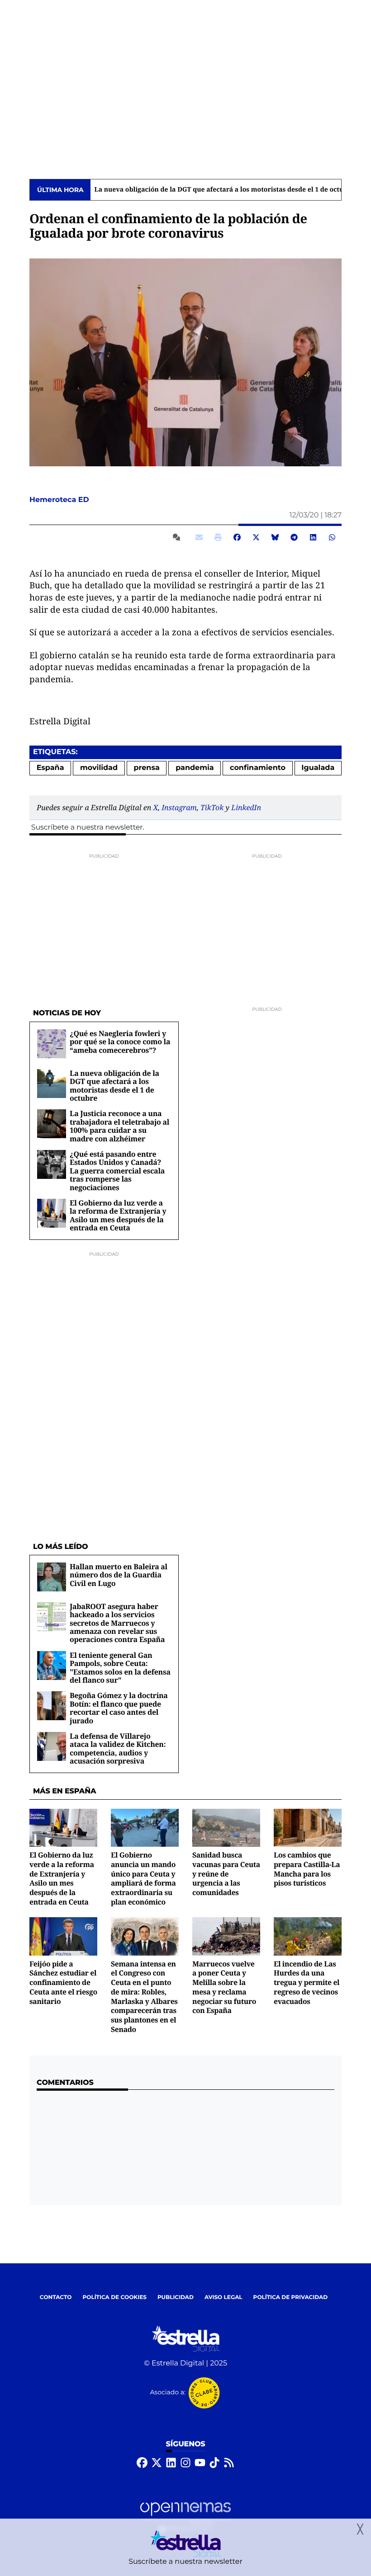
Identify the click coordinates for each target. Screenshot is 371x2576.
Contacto (56, 2297)
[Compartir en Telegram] (294, 537)
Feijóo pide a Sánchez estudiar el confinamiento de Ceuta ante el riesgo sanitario (63, 1982)
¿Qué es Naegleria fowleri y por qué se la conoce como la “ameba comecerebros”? (120, 1042)
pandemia (195, 768)
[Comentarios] (178, 537)
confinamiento (258, 768)
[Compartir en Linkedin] (313, 537)
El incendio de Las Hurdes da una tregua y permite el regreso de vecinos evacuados (307, 1982)
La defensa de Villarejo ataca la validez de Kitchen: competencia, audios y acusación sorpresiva (118, 1748)
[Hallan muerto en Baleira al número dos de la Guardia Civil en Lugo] (52, 1577)
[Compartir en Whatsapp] (332, 537)
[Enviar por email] (199, 537)
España (50, 768)
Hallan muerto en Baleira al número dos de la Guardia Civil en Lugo (119, 1575)
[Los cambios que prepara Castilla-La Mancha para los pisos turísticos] (308, 1828)
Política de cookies (114, 2297)
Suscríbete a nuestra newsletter (87, 828)
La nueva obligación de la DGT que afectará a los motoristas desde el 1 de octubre (224, 190)
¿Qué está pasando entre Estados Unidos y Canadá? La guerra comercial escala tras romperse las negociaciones (117, 1171)
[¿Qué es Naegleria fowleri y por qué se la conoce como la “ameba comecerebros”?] (52, 1044)
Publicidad (176, 2297)
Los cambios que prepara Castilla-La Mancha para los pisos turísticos (307, 1869)
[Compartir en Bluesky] (275, 537)
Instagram (179, 807)
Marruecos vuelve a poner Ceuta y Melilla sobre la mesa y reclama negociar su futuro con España (224, 1987)
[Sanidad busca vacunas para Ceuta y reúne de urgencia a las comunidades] (226, 1828)
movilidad (99, 768)
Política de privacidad (291, 2297)
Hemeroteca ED (60, 500)
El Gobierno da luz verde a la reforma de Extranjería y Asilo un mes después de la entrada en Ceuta (118, 1215)
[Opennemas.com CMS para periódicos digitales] (185, 2517)
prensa (146, 768)
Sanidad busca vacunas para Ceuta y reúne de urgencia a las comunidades (226, 1874)
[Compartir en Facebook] (237, 537)
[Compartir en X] (256, 537)
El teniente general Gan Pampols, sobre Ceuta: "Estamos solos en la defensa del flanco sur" (120, 1668)
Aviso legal (224, 2297)
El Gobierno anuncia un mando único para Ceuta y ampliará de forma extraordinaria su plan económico (143, 1878)
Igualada (318, 768)
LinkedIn (246, 807)
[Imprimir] (218, 537)
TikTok (212, 807)
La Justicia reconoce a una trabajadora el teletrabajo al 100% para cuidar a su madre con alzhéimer (119, 1126)
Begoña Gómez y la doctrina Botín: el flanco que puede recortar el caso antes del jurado (119, 1708)
